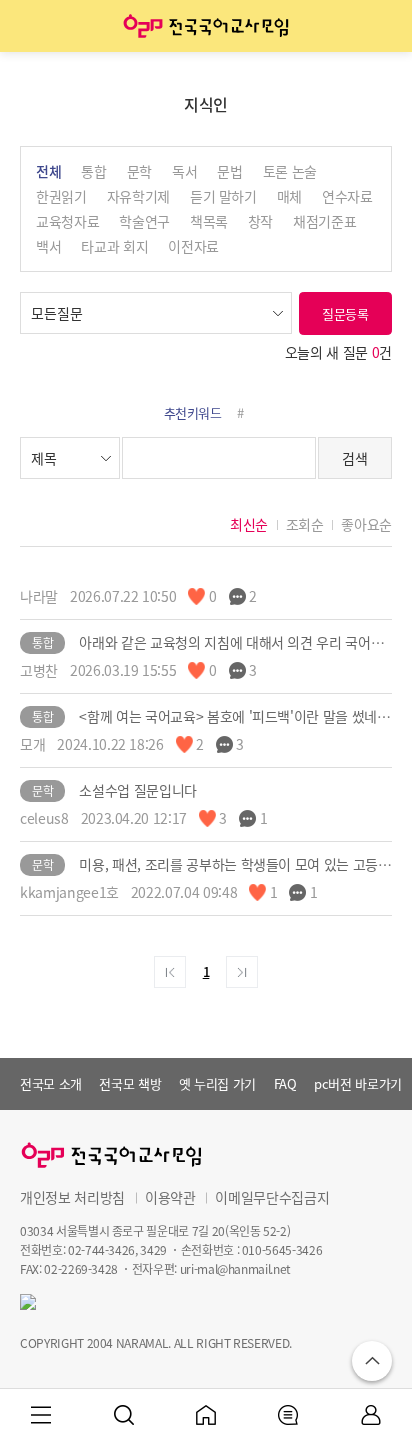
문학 (139, 171)
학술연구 (144, 221)
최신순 (249, 524)
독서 (184, 171)
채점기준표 (324, 221)
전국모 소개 (51, 1083)
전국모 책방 (130, 1083)
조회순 (305, 524)
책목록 (209, 221)
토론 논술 (290, 171)
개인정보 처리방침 (72, 1197)
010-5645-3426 (282, 1249)
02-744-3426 (101, 1249)
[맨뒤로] (242, 972)
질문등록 (345, 313)
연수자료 (347, 196)
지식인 (206, 104)
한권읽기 (61, 196)
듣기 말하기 (223, 196)
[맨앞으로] (170, 972)
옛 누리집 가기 (217, 1083)
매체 (289, 196)
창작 (260, 221)
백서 (48, 246)
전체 (48, 171)
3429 (153, 1249)
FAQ (285, 1083)
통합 (93, 171)
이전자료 (193, 246)
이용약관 (170, 1197)
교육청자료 (67, 221)
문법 (229, 171)
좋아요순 (366, 524)
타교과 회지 (114, 246)
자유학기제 (138, 196)
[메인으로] (206, 26)
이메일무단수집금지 (272, 1197)
